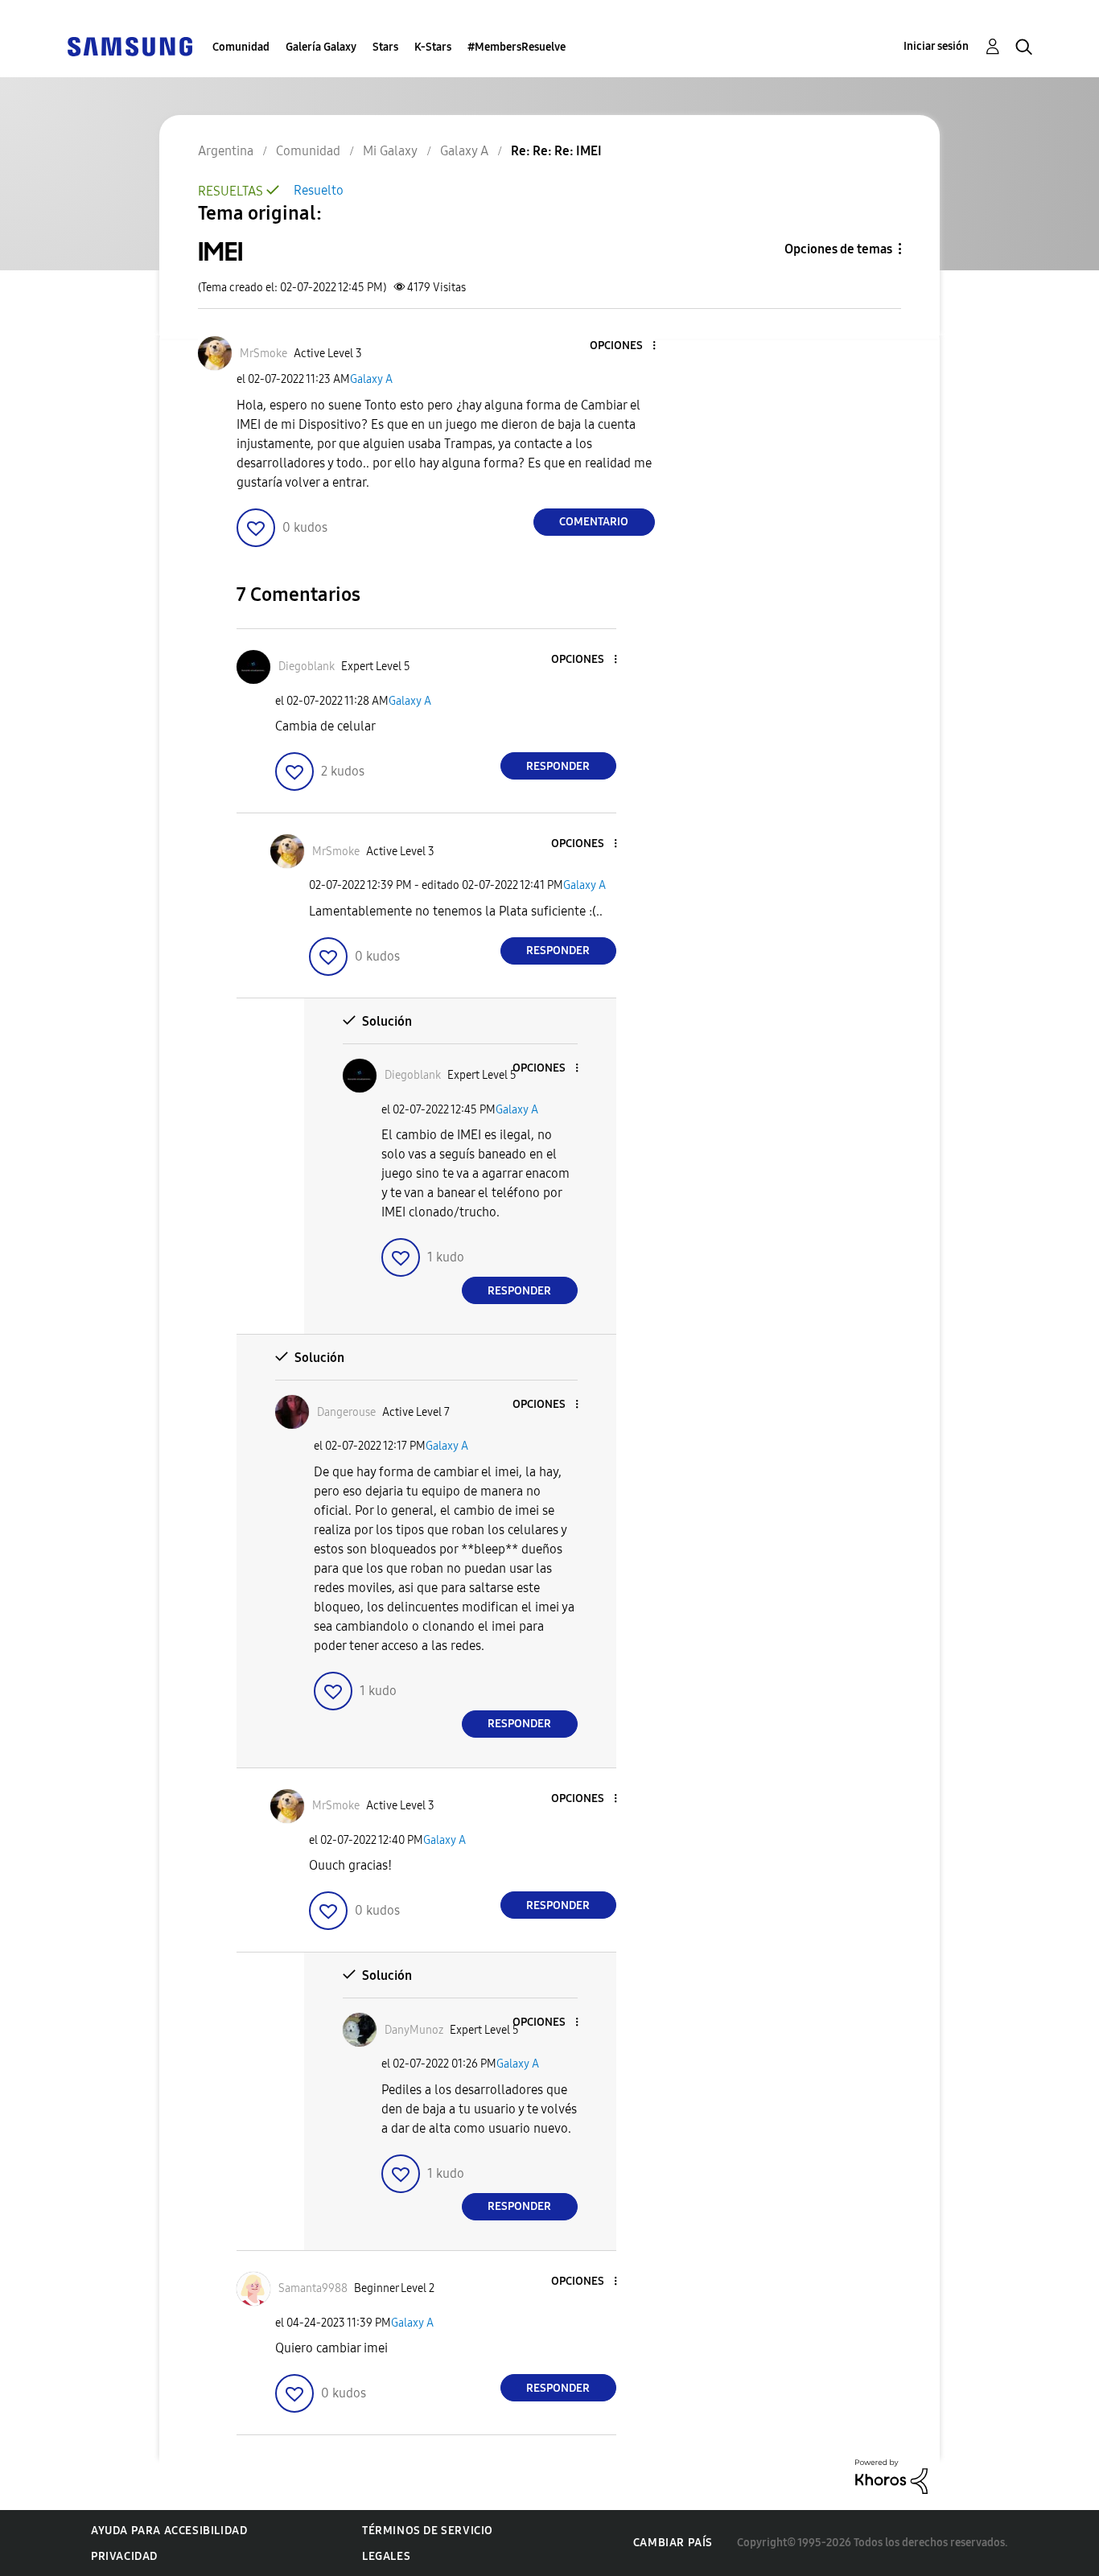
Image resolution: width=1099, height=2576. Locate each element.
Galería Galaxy (321, 47)
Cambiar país (673, 2543)
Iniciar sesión (936, 46)
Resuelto (319, 190)
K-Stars (433, 47)
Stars (385, 47)
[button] (627, 346)
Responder (558, 766)
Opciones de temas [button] (838, 249)
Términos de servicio (428, 2531)
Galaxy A (371, 379)
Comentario (594, 522)
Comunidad (241, 47)
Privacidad (124, 2556)
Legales (386, 2556)
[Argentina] (130, 45)
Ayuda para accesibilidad (169, 2531)
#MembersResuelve (517, 47)
